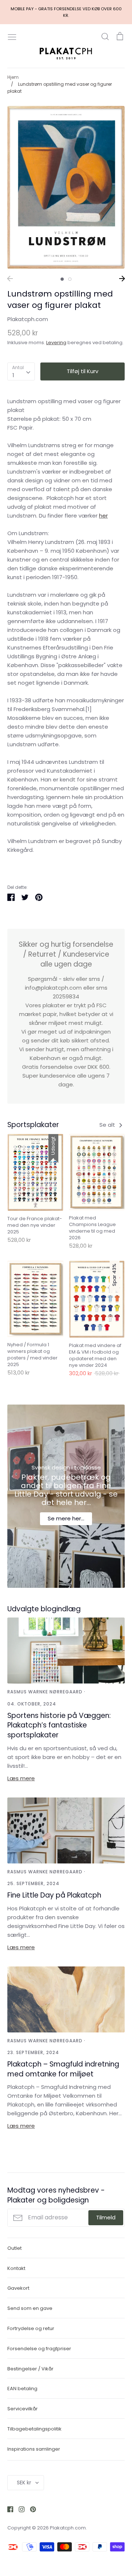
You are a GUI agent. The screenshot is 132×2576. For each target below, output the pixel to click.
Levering (56, 343)
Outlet (14, 2248)
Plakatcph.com (28, 319)
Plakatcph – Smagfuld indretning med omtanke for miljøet (63, 2069)
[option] (66, 187)
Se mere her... (66, 1518)
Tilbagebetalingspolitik (34, 2429)
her (103, 516)
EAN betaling (22, 2389)
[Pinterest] (30, 2509)
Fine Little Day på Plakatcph (54, 1895)
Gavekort (18, 2288)
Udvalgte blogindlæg (44, 1609)
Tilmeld (106, 2217)
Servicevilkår (23, 2409)
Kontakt (16, 2268)
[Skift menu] (12, 36)
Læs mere (21, 1778)
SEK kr (24, 2483)
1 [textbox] (13, 375)
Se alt (108, 1125)
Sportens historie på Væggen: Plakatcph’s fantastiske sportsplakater (59, 1725)
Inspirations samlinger (34, 2449)
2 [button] (70, 279)
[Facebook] (8, 2509)
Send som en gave (30, 2308)
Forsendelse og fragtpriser (39, 2349)
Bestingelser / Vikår (30, 2369)
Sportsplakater (33, 1125)
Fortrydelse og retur (31, 2328)
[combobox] (21, 372)
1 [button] (62, 279)
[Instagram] (19, 2509)
